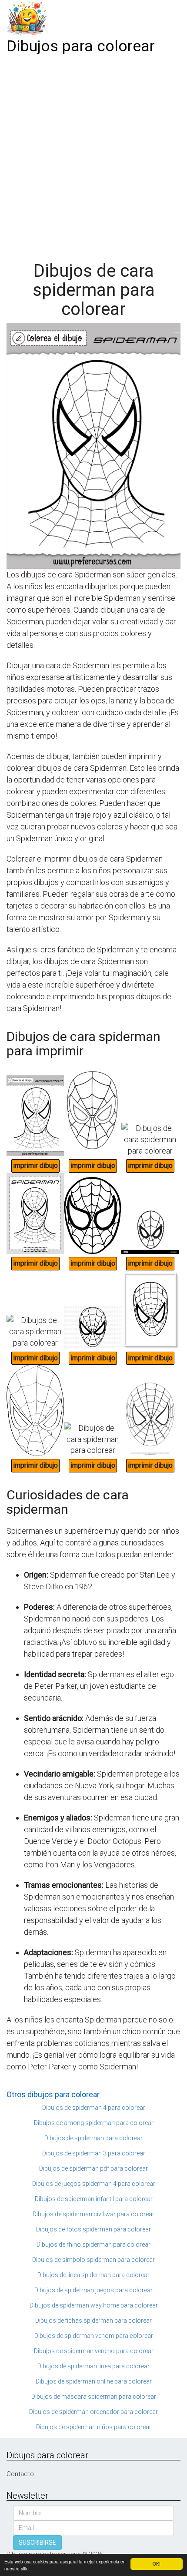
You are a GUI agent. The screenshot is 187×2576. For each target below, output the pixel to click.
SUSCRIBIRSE (37, 2543)
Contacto (20, 2474)
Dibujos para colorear (81, 46)
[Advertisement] (93, 155)
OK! (157, 2564)
